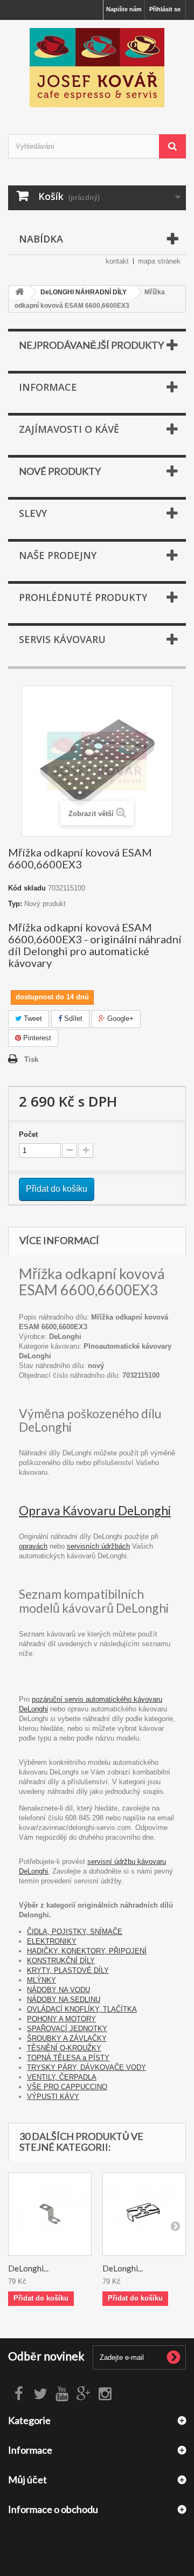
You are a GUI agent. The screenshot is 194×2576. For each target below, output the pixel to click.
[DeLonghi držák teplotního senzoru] (50, 2214)
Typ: (15, 904)
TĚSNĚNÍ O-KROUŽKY (64, 2048)
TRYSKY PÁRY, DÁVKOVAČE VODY (86, 2067)
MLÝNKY (41, 1980)
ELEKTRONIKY (52, 1941)
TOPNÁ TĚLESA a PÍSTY (68, 2058)
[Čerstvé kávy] (97, 68)
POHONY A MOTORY (61, 2019)
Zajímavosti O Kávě (69, 429)
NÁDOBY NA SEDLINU (64, 2000)
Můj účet (27, 2480)
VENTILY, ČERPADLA (62, 2077)
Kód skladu (27, 888)
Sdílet (72, 1018)
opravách (33, 1546)
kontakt (117, 261)
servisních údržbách (98, 1546)
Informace (48, 387)
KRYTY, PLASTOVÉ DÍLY (68, 1970)
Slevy (33, 513)
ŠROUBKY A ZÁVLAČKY (67, 2038)
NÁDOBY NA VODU (58, 1990)
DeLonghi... (28, 2268)
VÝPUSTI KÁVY (53, 2097)
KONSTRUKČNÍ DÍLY (61, 1961)
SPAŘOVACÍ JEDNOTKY (67, 2029)
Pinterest (36, 1038)
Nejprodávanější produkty (91, 345)
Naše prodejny (58, 555)
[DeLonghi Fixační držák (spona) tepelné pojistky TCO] (144, 2214)
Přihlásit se (165, 9)
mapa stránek (159, 261)
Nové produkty (60, 471)
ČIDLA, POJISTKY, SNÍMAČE (75, 1932)
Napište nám (124, 9)
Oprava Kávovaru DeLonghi (95, 1510)
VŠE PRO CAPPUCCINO (67, 2087)
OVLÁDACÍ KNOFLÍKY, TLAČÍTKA (82, 2009)
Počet (28, 1134)
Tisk (31, 1059)
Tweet (32, 1018)
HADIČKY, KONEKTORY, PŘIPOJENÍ (87, 1951)
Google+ (119, 1018)
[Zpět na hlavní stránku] (19, 292)
